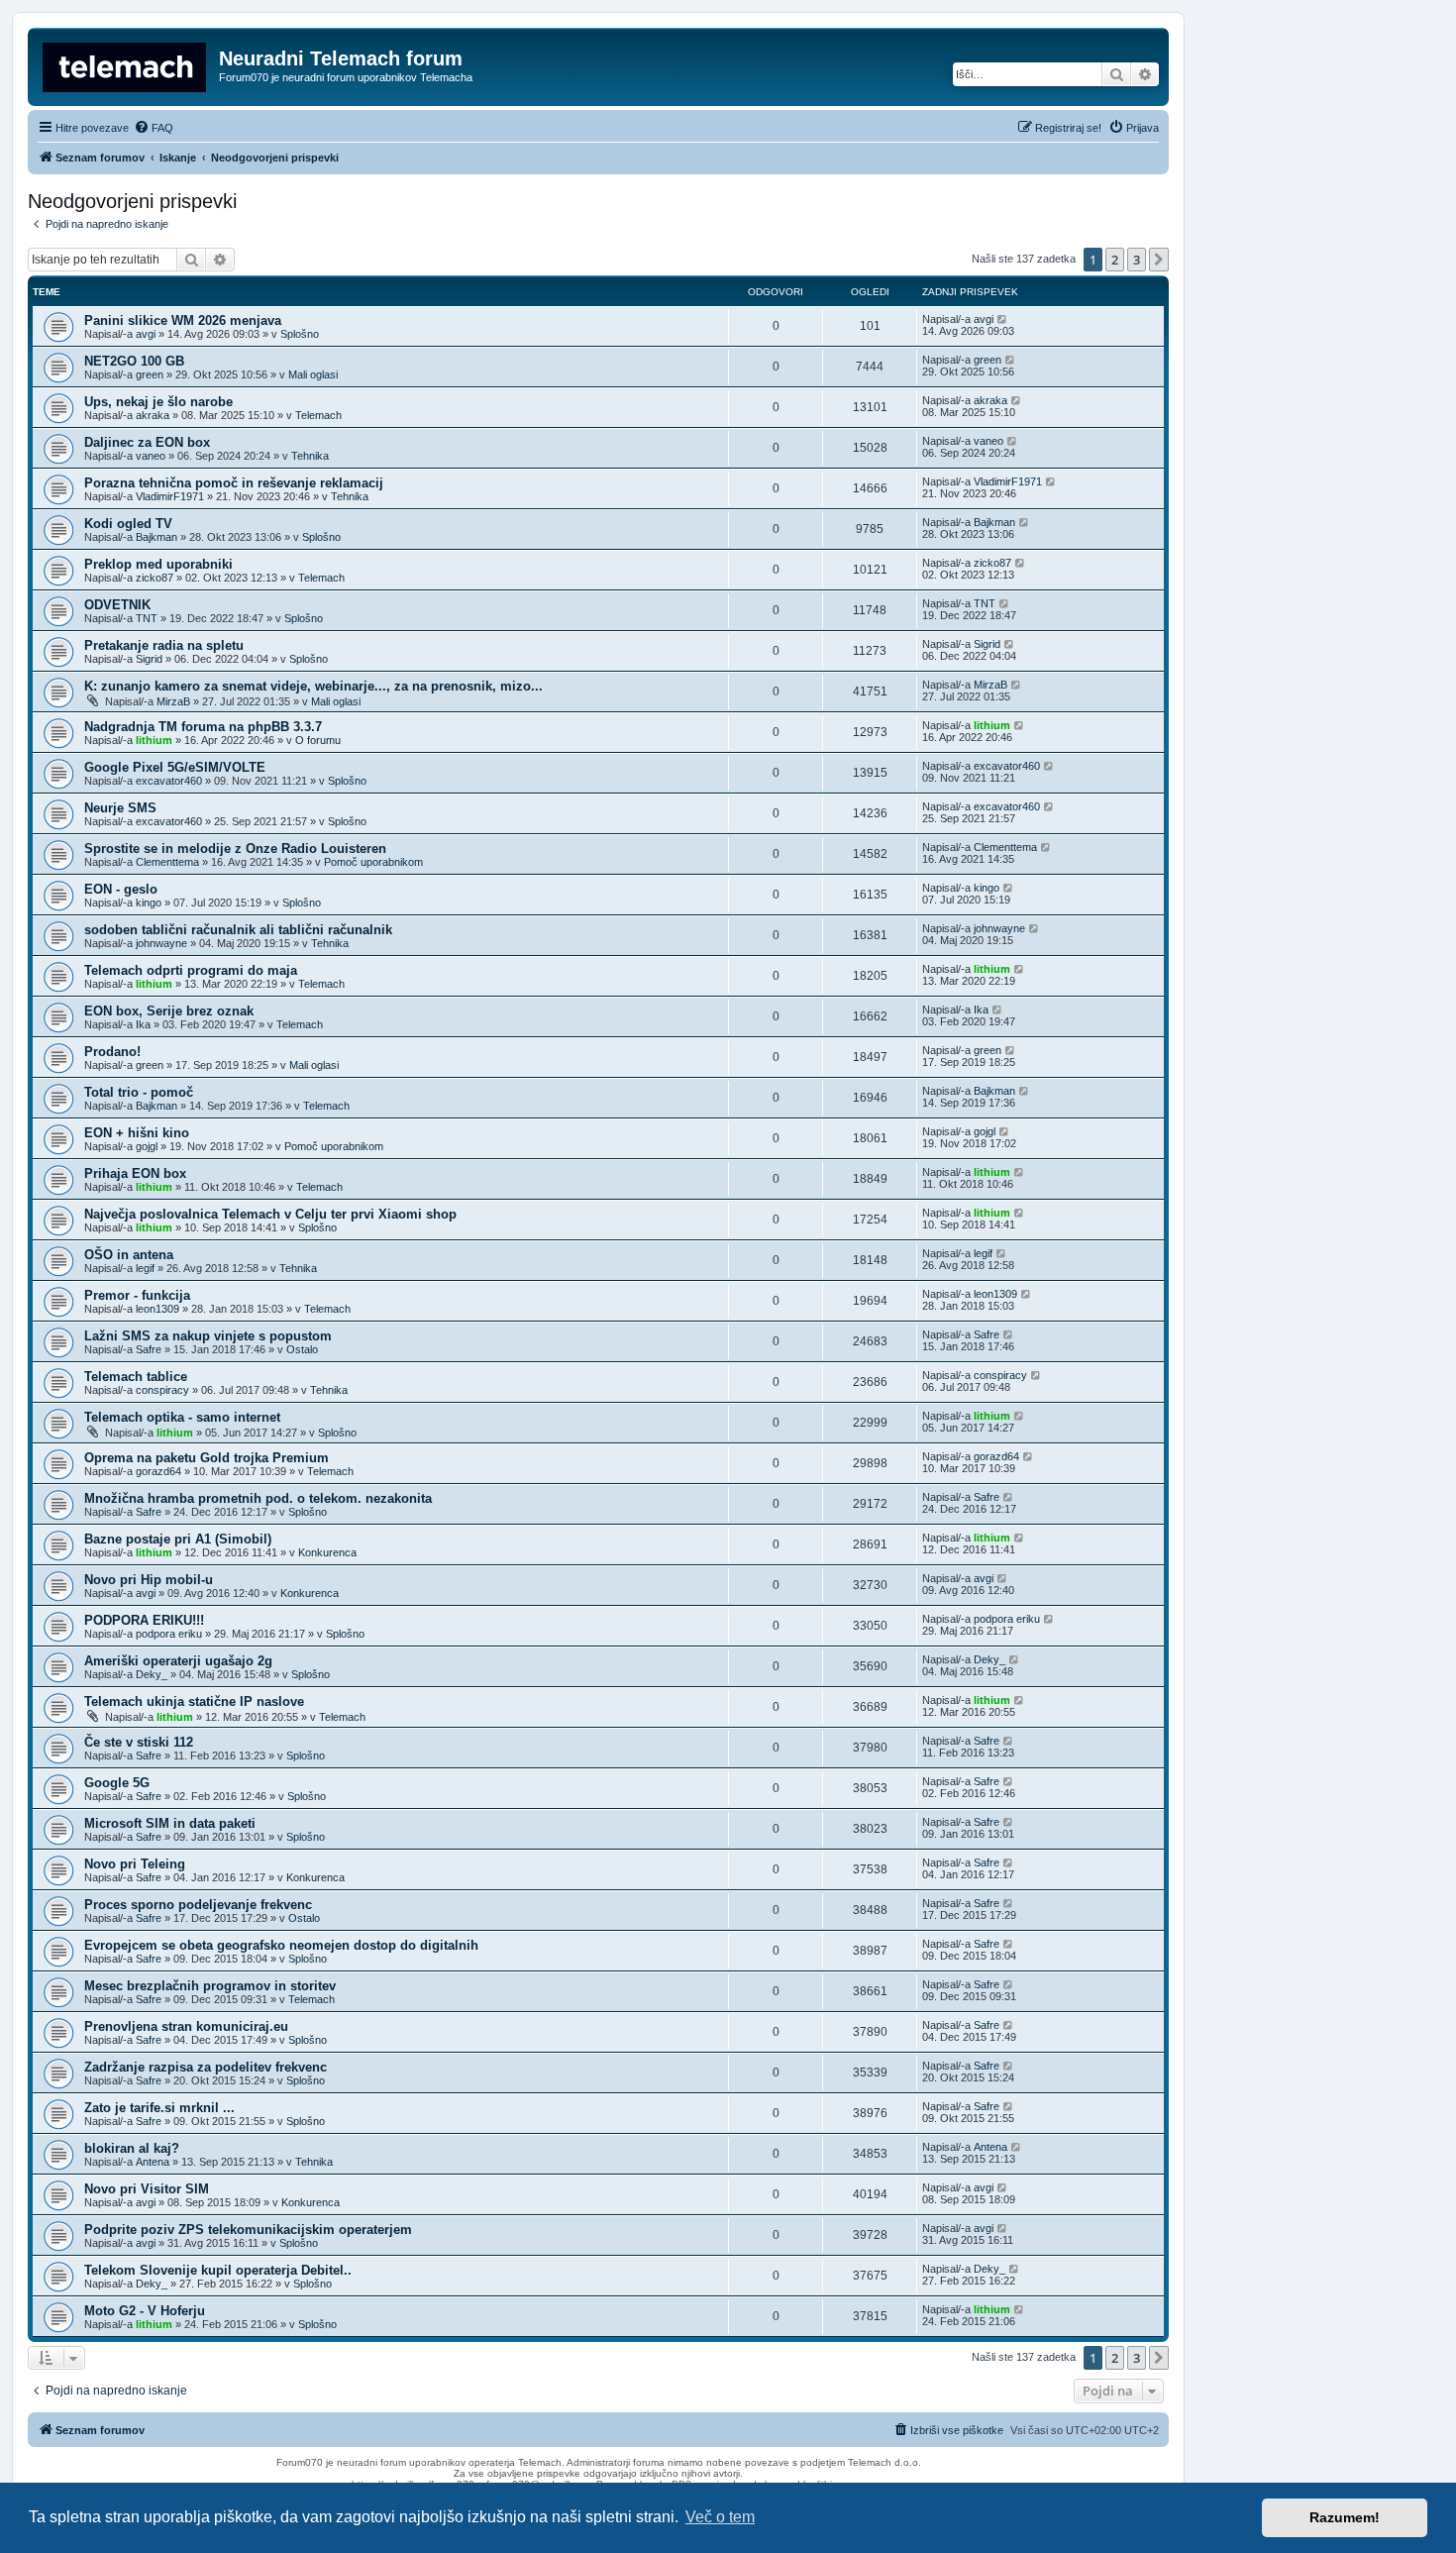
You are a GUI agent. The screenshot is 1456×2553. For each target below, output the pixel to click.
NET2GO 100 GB (134, 361)
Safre (149, 1349)
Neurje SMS (120, 808)
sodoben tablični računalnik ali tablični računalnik (238, 930)
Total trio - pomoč (139, 1092)
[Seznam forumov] (126, 64)
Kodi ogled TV (128, 524)
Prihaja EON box (135, 1173)
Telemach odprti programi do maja (191, 970)
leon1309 (157, 1309)
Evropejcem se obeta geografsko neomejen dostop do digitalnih (281, 1945)
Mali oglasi (313, 374)
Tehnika (310, 456)
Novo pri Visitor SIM (147, 2189)
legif (145, 1268)
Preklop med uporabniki (158, 564)
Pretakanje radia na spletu (164, 645)
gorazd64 (158, 1471)
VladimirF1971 (170, 496)
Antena (153, 2162)
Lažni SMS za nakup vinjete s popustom (208, 1336)
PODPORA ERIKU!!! (144, 1620)
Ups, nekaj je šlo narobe (158, 402)
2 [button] (1115, 260)
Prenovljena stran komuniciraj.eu (186, 2026)
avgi (146, 334)
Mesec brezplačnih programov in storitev (210, 1986)
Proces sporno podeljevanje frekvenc (198, 1905)
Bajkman (156, 537)
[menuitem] (154, 128)
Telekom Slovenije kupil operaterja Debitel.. (218, 2270)
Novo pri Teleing (135, 1864)
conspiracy (162, 1390)
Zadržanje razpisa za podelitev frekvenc (206, 2067)
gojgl (147, 1146)
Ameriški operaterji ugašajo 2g (178, 1661)
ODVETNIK (117, 605)
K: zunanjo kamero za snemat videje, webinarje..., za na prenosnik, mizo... (313, 686)
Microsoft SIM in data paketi (170, 1823)
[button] (1159, 260)
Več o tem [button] (720, 2517)
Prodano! (112, 1052)
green (150, 374)
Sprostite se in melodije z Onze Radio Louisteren (235, 849)
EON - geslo (121, 889)
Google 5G (117, 1783)
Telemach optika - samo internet (182, 1417)
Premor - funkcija (137, 1295)
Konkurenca (327, 1552)
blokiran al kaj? (132, 2148)
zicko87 (155, 578)
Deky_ (152, 1674)
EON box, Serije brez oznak (169, 1011)
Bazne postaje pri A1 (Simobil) (178, 1539)
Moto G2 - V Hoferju (145, 2311)
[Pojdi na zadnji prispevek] (1003, 319)
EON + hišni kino (137, 1133)
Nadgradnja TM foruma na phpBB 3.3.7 (203, 727)
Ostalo (302, 1349)
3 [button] (1137, 260)
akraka (153, 415)
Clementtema (167, 862)
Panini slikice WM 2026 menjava (183, 320)
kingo (149, 903)
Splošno (300, 334)
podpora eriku (169, 1634)
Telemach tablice (136, 1377)
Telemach (318, 415)
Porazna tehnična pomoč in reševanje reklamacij (234, 483)
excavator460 (169, 781)
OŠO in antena (129, 1255)
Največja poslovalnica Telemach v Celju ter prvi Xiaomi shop (270, 1214)
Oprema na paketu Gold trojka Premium (207, 1458)
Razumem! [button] (1345, 2517)
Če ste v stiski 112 (139, 1742)
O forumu (318, 740)
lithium (154, 740)
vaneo (151, 456)
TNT (147, 618)
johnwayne (161, 943)
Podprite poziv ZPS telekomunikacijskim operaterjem (248, 2230)
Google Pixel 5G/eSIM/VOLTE (175, 767)
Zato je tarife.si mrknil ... (159, 2108)
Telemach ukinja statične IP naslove (194, 1702)
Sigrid (149, 659)
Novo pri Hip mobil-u (149, 1580)
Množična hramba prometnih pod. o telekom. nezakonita (258, 1498)
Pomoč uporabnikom (373, 862)
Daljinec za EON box (147, 442)
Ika (143, 1024)
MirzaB (173, 701)
